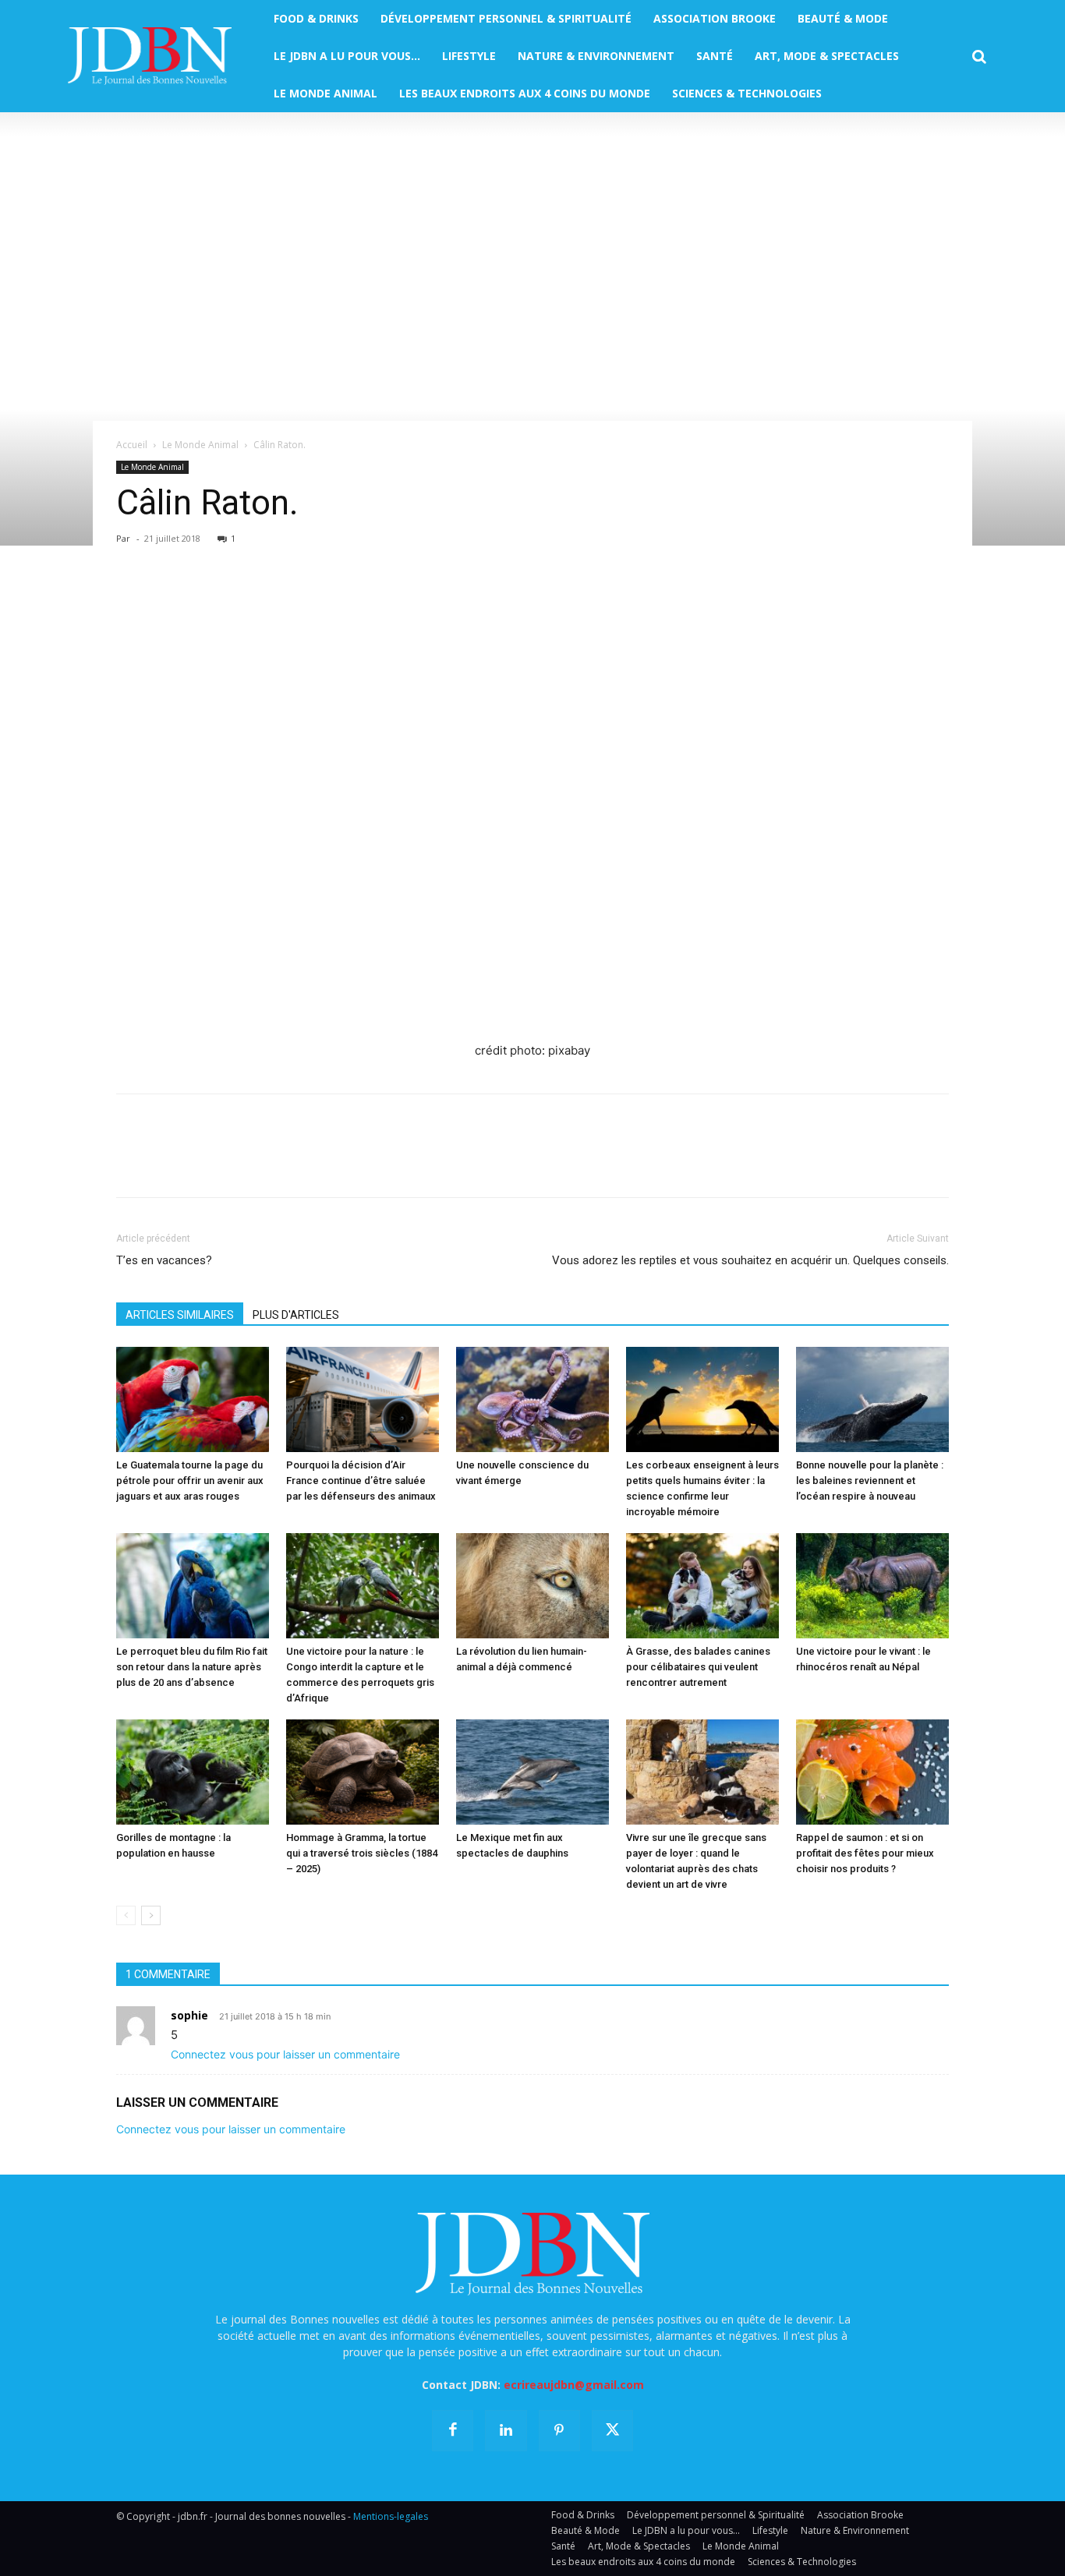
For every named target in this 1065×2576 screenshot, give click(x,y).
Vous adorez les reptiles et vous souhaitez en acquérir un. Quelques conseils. (750, 1260)
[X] (168, 599)
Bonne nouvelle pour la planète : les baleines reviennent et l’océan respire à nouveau (870, 1481)
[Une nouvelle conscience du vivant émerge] (532, 1399)
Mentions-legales (391, 2516)
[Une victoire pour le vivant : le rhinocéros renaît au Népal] (872, 1586)
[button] (979, 57)
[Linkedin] (275, 599)
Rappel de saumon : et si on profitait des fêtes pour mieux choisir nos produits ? (865, 1853)
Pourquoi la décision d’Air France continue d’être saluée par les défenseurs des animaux (361, 1481)
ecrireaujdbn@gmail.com (574, 2385)
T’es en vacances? (164, 1260)
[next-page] (151, 1915)
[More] (312, 599)
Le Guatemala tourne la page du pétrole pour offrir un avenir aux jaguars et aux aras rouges (190, 1481)
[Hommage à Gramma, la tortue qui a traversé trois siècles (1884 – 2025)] (363, 1772)
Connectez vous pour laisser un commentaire (285, 2054)
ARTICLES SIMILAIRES (180, 1315)
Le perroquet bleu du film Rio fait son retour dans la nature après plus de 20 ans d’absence (192, 1667)
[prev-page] (126, 1915)
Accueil (132, 445)
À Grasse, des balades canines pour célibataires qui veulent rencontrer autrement (698, 1667)
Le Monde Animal (200, 445)
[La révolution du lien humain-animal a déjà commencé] (532, 1586)
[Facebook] (132, 599)
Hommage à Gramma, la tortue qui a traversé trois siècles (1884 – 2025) (362, 1853)
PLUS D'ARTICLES (296, 1315)
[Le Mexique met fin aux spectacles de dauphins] (532, 1772)
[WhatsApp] (239, 599)
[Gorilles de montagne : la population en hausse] (193, 1772)
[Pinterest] (203, 599)
